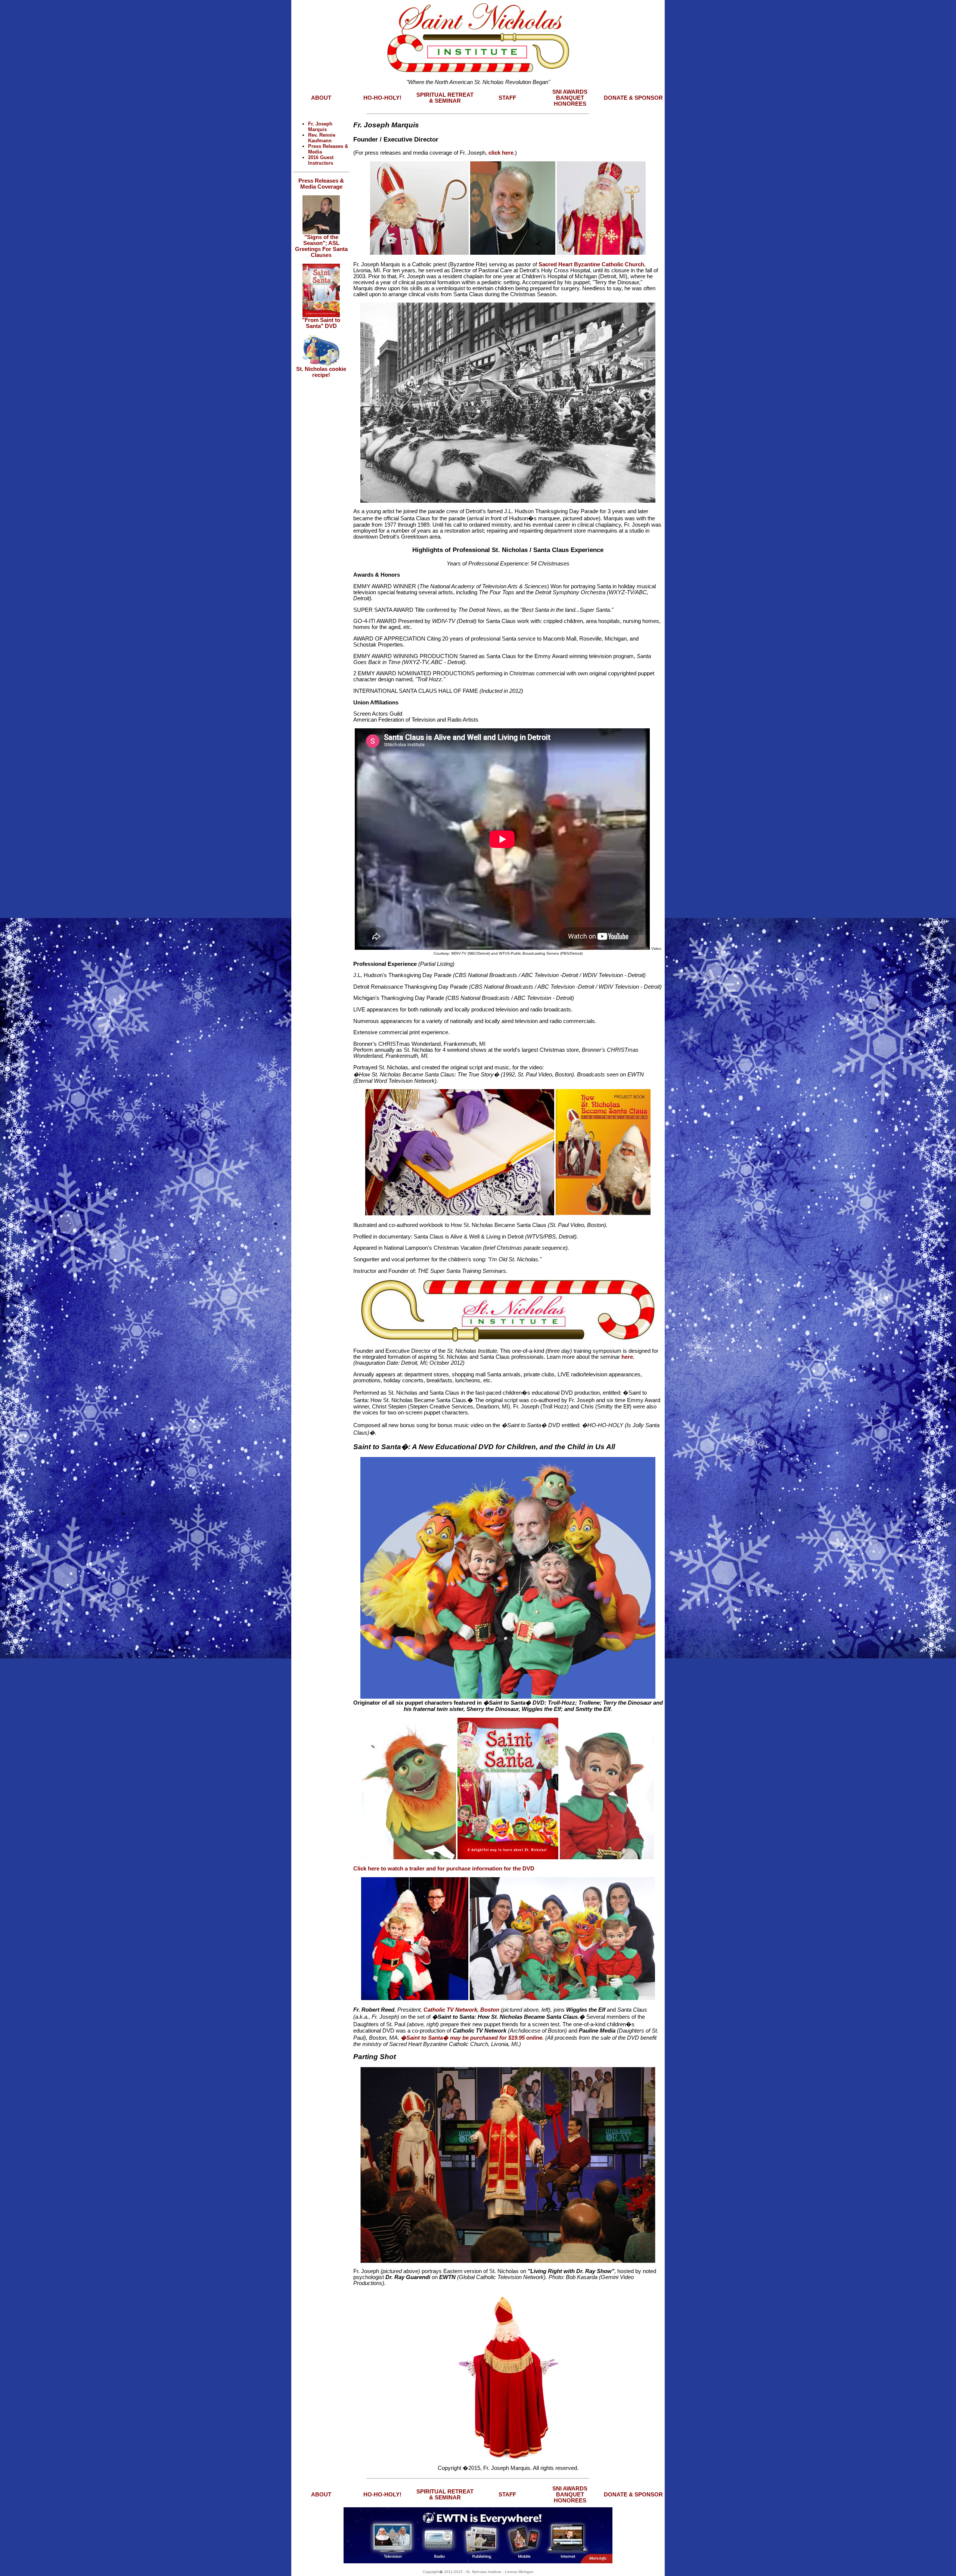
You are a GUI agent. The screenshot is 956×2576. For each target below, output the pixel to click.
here (627, 1357)
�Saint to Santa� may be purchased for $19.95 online (471, 2038)
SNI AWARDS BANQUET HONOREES (570, 98)
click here (501, 153)
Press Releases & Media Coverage (321, 184)
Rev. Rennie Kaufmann (322, 138)
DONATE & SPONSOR (633, 98)
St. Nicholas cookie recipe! (321, 372)
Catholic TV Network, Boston (461, 2010)
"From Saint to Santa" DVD (321, 323)
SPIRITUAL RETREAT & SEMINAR (445, 98)
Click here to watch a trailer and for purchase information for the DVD (444, 1869)
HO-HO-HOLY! (382, 98)
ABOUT (321, 98)
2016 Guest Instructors (321, 160)
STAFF (507, 98)
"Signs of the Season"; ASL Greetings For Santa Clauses (321, 246)
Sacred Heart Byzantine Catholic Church (591, 264)
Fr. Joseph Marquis (320, 127)
